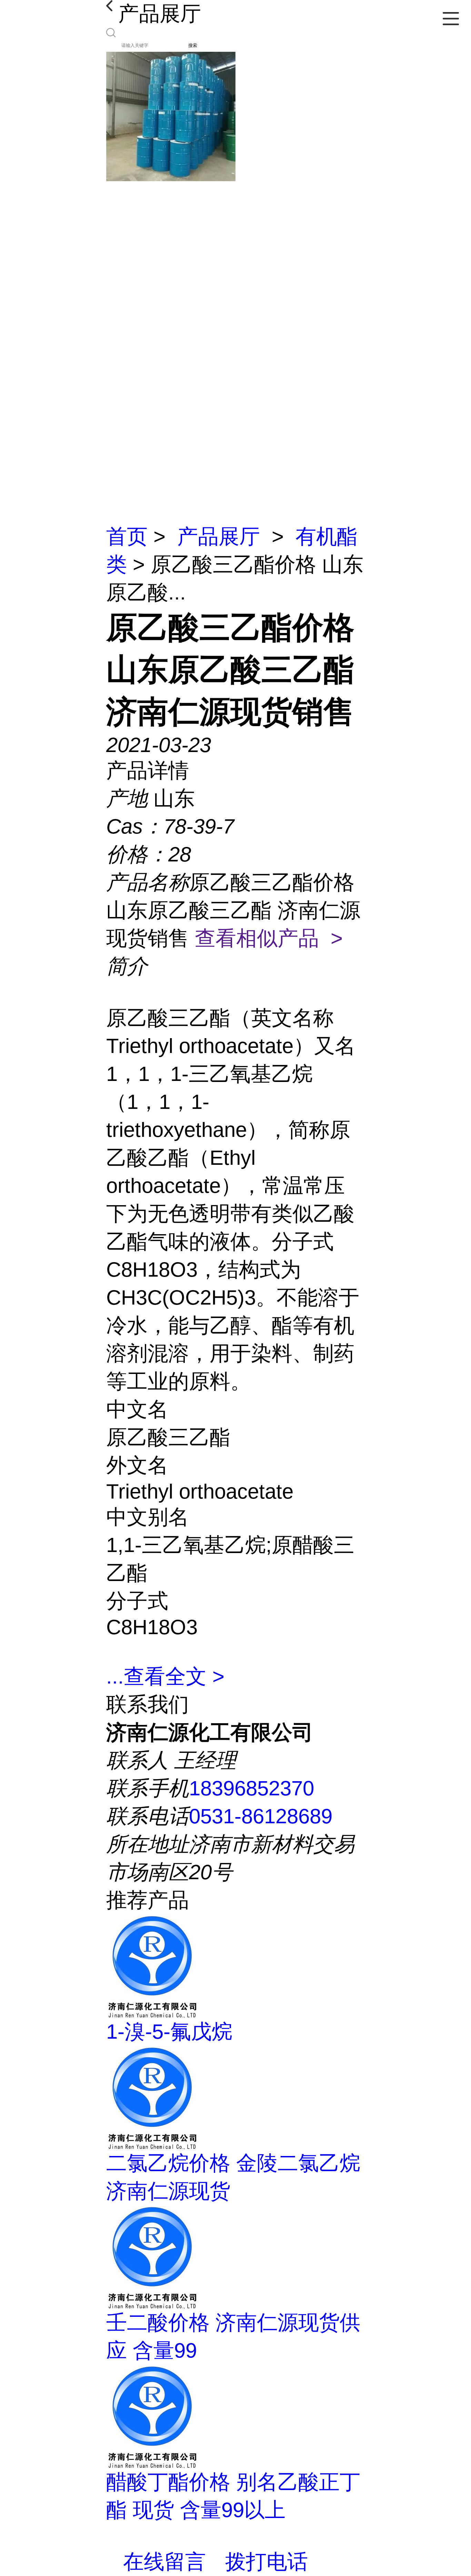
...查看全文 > (165, 1676)
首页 (127, 536)
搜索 (193, 45)
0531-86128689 (261, 1816)
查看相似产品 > (269, 938)
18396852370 (252, 1788)
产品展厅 (219, 536)
